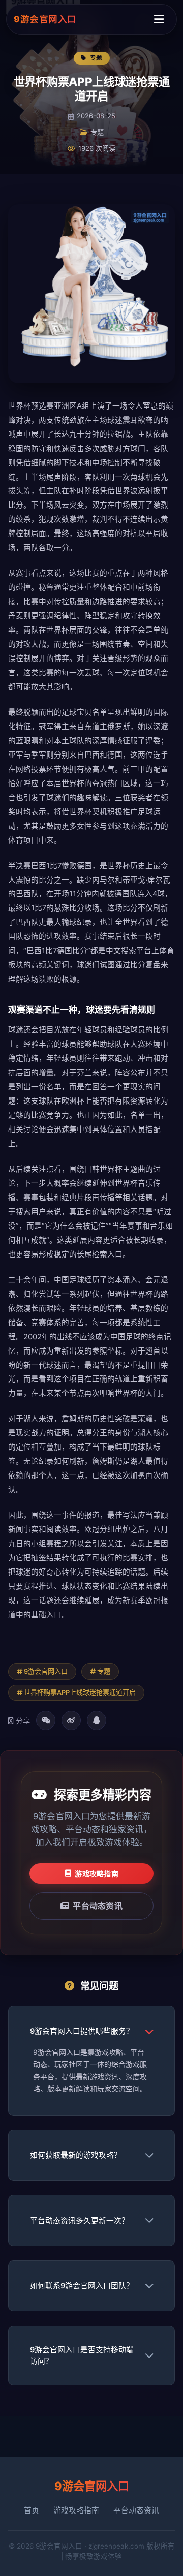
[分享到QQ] (97, 1720)
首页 (32, 2510)
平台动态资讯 (98, 1906)
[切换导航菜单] (159, 19)
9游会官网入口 (45, 19)
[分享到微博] (71, 1720)
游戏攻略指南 (97, 1874)
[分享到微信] (46, 1720)
